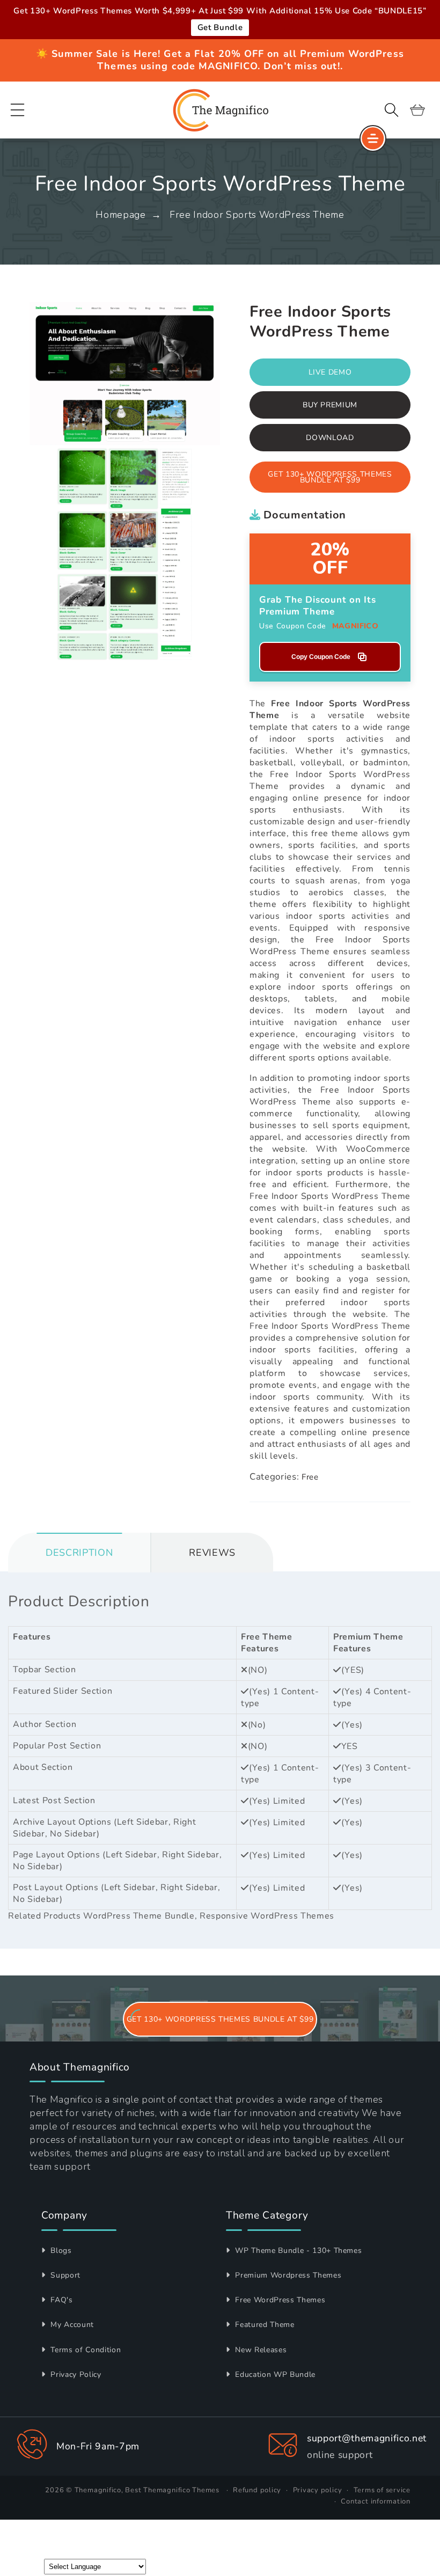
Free (310, 1477)
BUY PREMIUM (330, 405)
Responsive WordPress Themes (267, 1916)
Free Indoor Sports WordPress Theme (257, 215)
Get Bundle (220, 27)
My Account (71, 2325)
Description (79, 1553)
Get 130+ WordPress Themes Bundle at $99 (330, 477)
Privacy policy (318, 2490)
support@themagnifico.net (367, 2438)
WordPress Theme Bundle (139, 1916)
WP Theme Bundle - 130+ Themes (297, 2251)
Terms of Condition (85, 2350)
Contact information (376, 2501)
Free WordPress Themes (279, 2300)
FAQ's (61, 2300)
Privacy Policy (75, 2374)
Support (64, 2275)
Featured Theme (264, 2325)
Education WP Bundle (274, 2374)
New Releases (260, 2350)
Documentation (303, 515)
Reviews (212, 1553)
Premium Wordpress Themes (287, 2275)
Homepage (120, 215)
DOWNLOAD (330, 438)
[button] (18, 110)
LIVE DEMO (330, 372)
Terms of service (382, 2490)
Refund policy (257, 2490)
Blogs (60, 2251)
